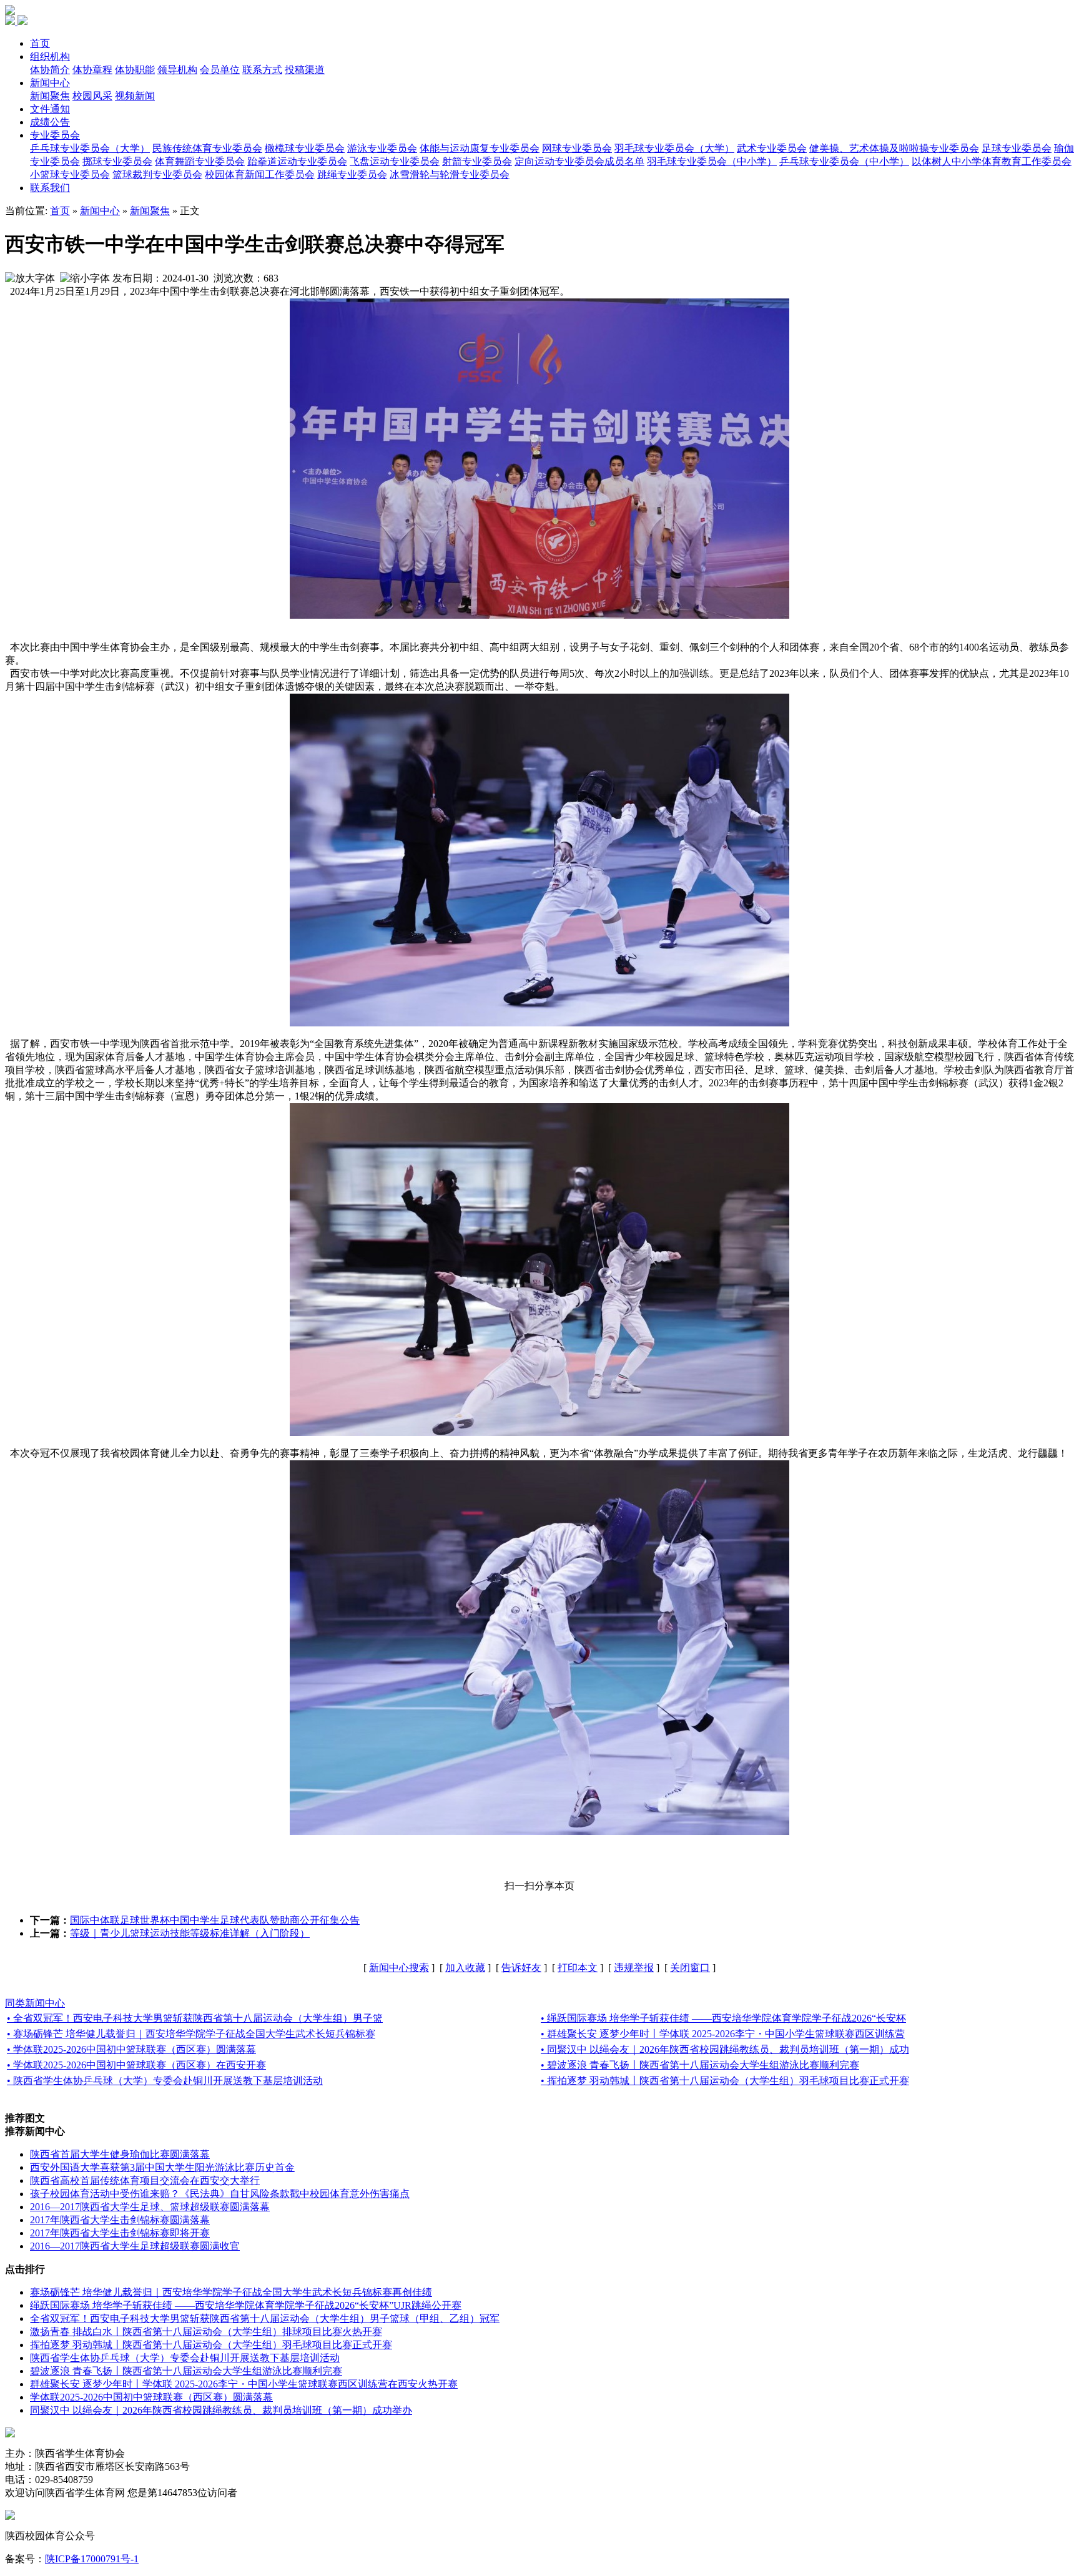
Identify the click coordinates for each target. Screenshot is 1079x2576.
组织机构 (50, 57)
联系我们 (50, 188)
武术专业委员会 (772, 148)
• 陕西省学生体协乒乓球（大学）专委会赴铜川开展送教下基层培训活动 (165, 2081)
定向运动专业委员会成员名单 (579, 161)
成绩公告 (50, 122)
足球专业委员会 (1017, 148)
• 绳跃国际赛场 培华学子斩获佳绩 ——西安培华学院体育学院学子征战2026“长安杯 (723, 2018)
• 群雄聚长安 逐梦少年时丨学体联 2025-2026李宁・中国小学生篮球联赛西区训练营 (723, 2034)
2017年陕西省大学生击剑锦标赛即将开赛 (120, 2233)
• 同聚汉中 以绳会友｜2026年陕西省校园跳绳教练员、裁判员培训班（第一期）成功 (725, 2049)
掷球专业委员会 (117, 161)
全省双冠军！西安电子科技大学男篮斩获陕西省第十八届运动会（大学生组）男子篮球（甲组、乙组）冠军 (265, 2318)
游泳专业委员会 (382, 148)
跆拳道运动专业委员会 (297, 161)
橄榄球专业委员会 (305, 148)
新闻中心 (50, 83)
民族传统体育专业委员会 (207, 148)
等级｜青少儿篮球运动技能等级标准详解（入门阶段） (190, 1933)
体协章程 (92, 70)
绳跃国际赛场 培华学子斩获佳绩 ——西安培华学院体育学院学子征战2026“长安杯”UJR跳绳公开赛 (246, 2305)
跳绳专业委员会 (352, 175)
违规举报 (634, 1968)
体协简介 (50, 70)
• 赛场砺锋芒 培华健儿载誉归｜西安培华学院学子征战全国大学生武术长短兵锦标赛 (191, 2034)
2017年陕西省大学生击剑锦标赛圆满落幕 (120, 2220)
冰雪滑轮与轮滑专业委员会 (450, 175)
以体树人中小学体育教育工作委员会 (992, 161)
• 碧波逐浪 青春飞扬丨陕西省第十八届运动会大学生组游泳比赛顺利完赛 (700, 2065)
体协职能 (135, 70)
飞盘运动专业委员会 (395, 161)
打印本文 (578, 1968)
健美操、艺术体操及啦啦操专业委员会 (894, 148)
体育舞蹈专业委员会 (200, 161)
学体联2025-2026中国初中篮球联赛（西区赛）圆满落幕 (151, 2397)
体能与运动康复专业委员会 (480, 148)
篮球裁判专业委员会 (157, 175)
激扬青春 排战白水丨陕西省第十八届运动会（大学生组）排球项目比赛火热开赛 (206, 2332)
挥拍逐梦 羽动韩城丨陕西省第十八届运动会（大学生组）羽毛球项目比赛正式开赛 (211, 2345)
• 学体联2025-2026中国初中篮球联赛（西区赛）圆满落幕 (131, 2049)
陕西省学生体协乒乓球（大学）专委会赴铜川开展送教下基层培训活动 (185, 2358)
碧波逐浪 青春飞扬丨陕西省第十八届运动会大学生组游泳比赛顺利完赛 (186, 2371)
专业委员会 (55, 135)
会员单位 (220, 70)
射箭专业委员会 (477, 161)
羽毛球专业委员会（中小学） (712, 161)
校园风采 (92, 96)
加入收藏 (465, 1968)
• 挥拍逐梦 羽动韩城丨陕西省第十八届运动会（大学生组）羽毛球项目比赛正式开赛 (725, 2081)
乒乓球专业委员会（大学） (90, 148)
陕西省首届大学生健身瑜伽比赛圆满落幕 (120, 2154)
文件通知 (50, 109)
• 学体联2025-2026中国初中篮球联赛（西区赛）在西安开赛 (136, 2065)
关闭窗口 (690, 1968)
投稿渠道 (305, 70)
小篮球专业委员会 (70, 175)
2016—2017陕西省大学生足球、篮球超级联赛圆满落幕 (150, 2207)
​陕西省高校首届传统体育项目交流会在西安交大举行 (145, 2180)
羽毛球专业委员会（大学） (674, 148)
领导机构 (177, 70)
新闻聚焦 (50, 96)
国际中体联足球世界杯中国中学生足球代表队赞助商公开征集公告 (215, 1920)
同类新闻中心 (35, 2003)
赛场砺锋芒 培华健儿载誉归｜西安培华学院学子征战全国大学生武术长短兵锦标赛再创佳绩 (231, 2292)
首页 (40, 43)
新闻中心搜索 (399, 1968)
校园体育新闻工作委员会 (260, 175)
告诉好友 (521, 1968)
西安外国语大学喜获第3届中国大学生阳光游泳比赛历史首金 (162, 2167)
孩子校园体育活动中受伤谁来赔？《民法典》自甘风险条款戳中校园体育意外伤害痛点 (220, 2194)
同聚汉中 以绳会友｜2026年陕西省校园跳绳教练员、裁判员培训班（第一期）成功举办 (221, 2410)
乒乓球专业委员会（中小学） (844, 161)
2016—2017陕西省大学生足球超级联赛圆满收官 (135, 2246)
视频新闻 (135, 96)
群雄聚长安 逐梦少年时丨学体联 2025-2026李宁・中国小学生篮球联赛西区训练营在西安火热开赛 (244, 2384)
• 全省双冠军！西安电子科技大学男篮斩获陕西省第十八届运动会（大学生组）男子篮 (195, 2018)
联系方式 (262, 70)
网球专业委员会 (577, 148)
